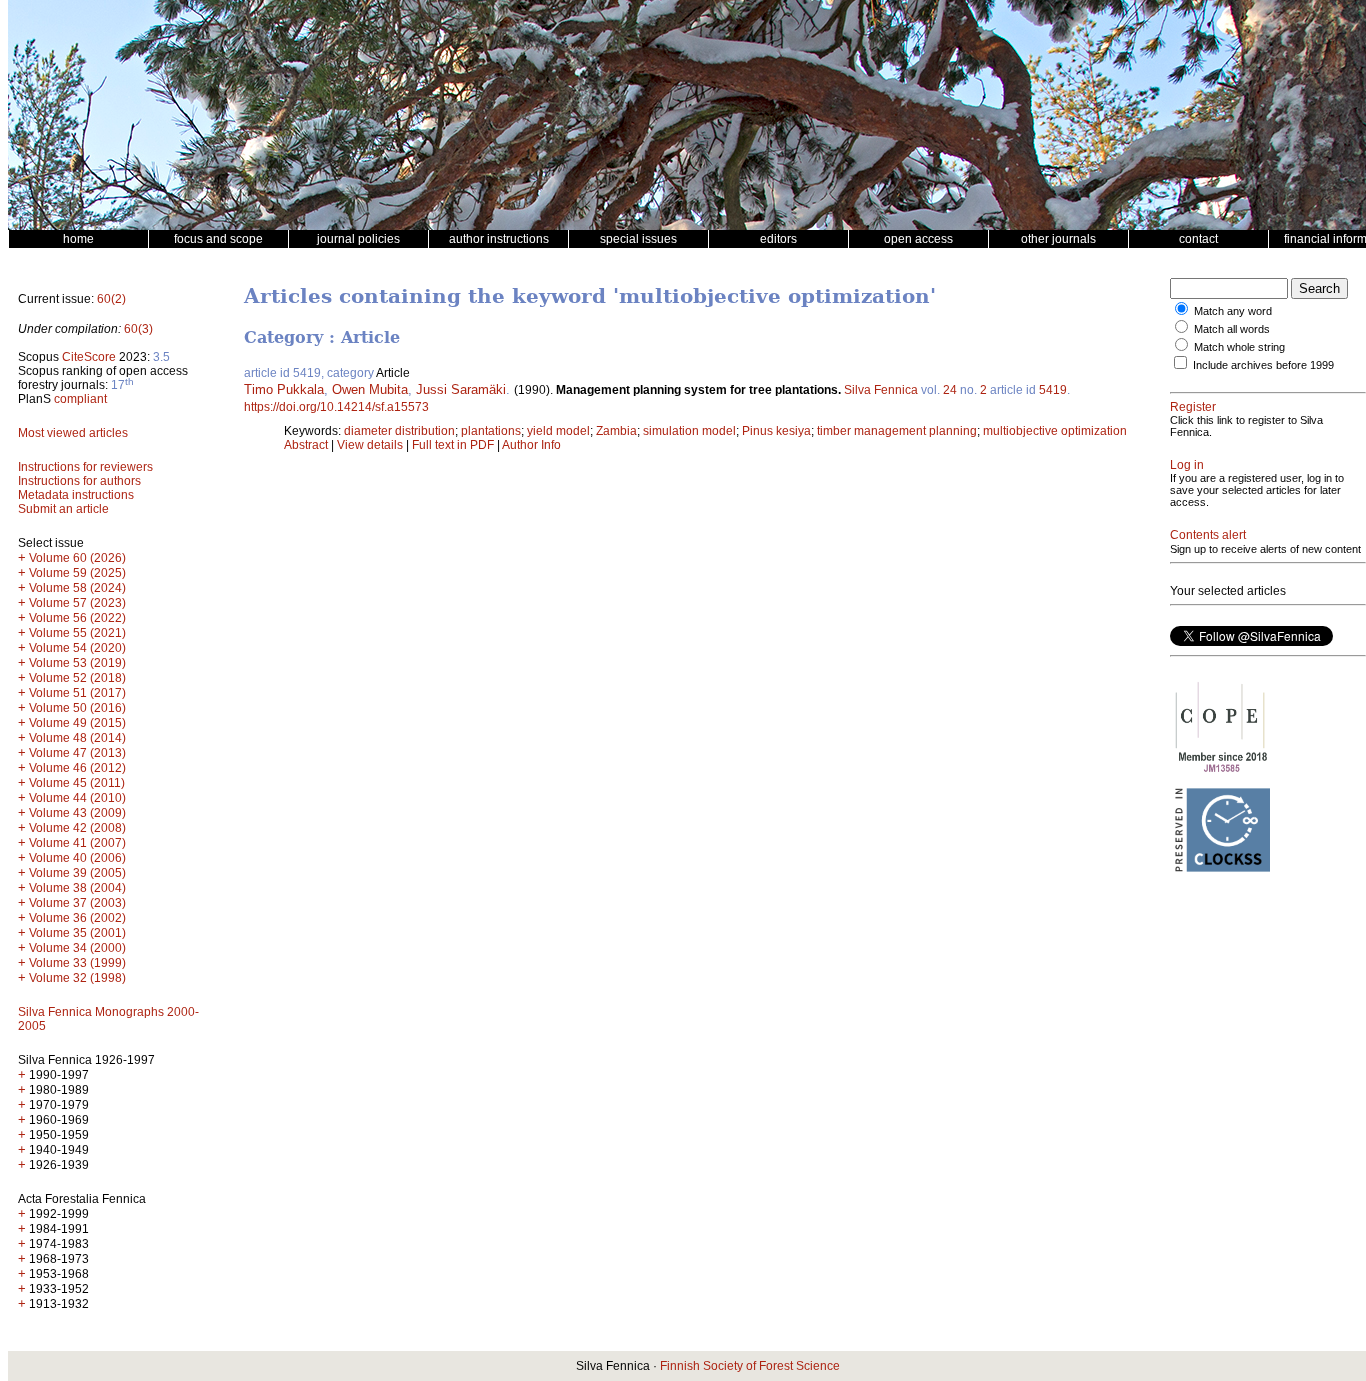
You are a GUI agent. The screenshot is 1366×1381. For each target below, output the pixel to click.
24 (950, 390)
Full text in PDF (453, 445)
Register (1193, 407)
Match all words (1232, 329)
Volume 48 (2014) (77, 738)
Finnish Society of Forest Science (750, 1366)
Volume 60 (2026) (77, 558)
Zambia (616, 431)
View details (371, 445)
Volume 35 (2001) (77, 933)
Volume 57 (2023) (77, 603)
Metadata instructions (76, 495)
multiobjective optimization (1055, 431)
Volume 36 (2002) (77, 918)
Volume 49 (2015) (77, 723)
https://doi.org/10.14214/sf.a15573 (336, 407)
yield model (558, 431)
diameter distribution (399, 431)
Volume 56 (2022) (77, 618)
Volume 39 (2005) (77, 873)
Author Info (531, 445)
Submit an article (63, 509)
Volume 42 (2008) (77, 828)
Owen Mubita (370, 389)
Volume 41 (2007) (77, 843)
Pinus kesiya (776, 431)
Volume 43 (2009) (77, 813)
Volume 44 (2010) (77, 798)
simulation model (689, 431)
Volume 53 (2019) (77, 663)
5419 (1053, 390)
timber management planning (897, 431)
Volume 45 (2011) (77, 783)
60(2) (111, 299)
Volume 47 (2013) (77, 753)
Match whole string (1239, 347)
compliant (80, 399)
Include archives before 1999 (1263, 365)
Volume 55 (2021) (77, 633)
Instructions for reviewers (85, 467)
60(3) (138, 329)
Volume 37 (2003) (77, 903)
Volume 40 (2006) (77, 858)
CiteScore (89, 357)
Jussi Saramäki (461, 389)
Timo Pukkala (284, 389)
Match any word (1233, 311)
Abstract (306, 445)
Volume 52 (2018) (77, 678)
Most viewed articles (73, 433)
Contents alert (1208, 535)
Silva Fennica (881, 390)
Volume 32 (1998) (77, 978)
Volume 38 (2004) (77, 888)
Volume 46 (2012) (77, 768)
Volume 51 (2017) (77, 693)
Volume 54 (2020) (77, 648)
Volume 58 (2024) (77, 588)
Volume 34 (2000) (77, 948)
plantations (491, 431)
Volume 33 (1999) (77, 963)
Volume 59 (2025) (77, 573)
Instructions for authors (79, 481)
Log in (1187, 465)
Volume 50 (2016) (77, 708)
